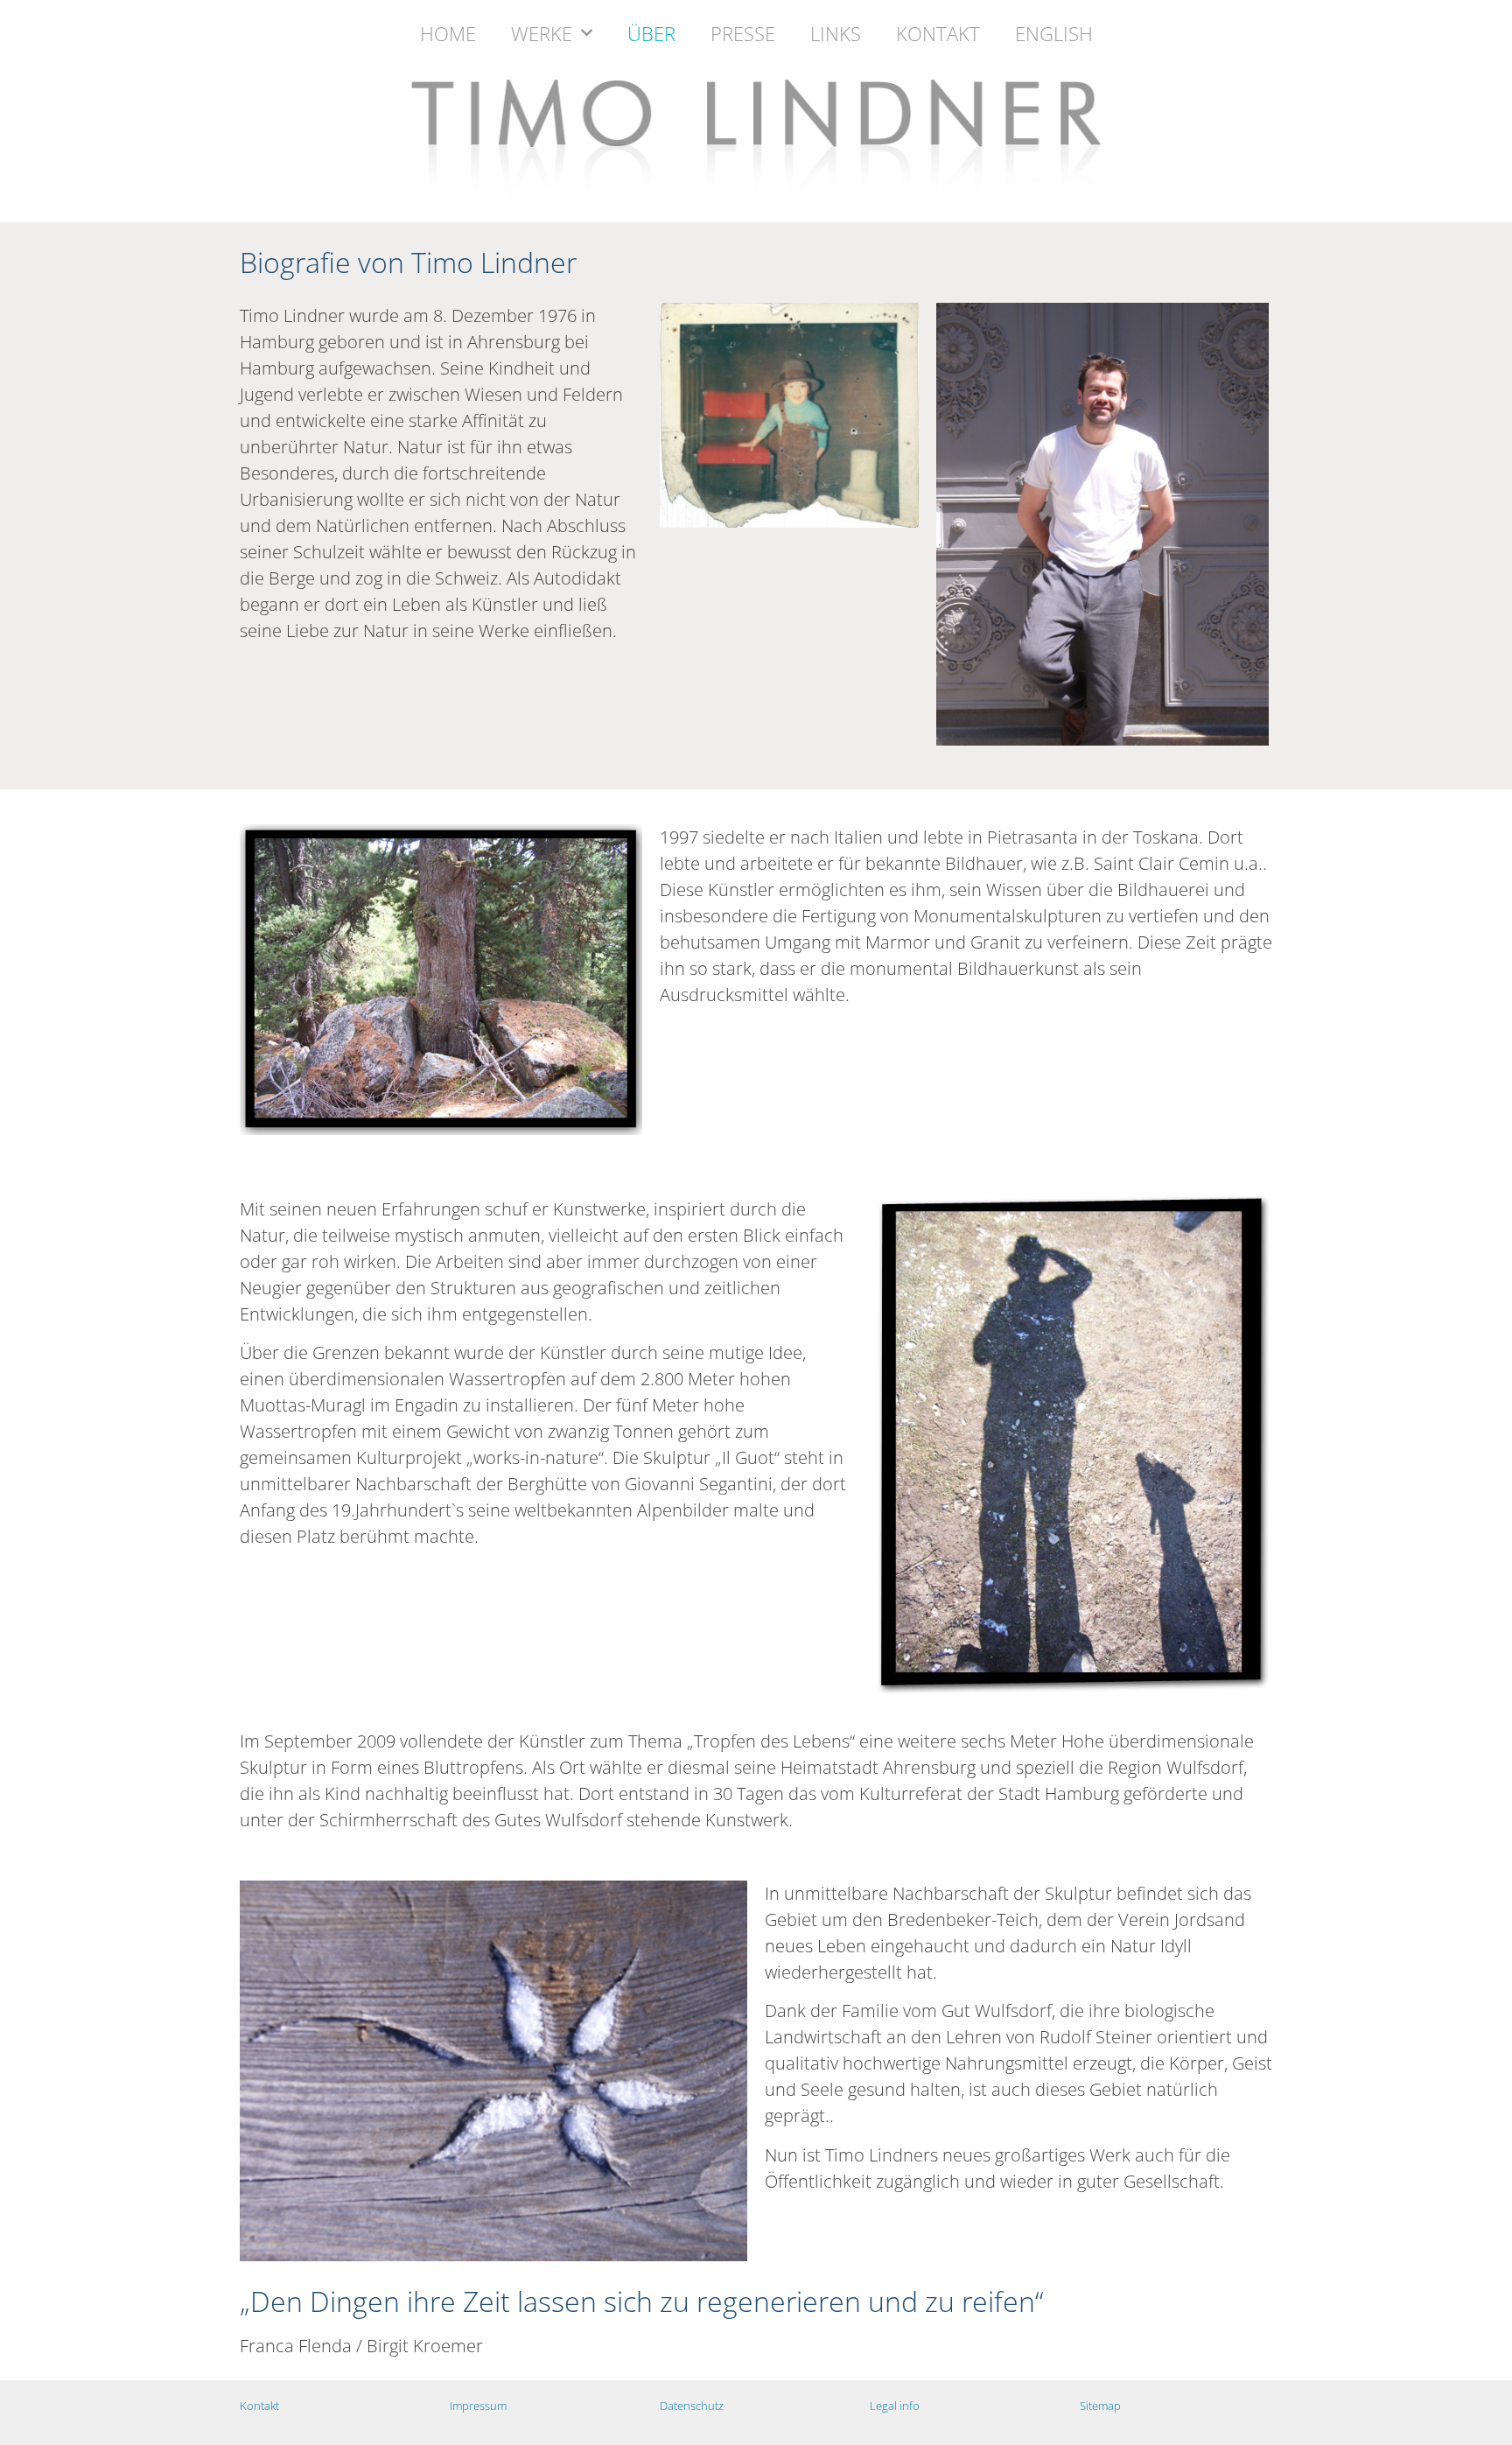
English (1054, 33)
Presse (743, 33)
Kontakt (938, 33)
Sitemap (1100, 2406)
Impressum (478, 2406)
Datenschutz (692, 2406)
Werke (542, 33)
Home (448, 33)
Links (836, 33)
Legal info (895, 2406)
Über (651, 33)
